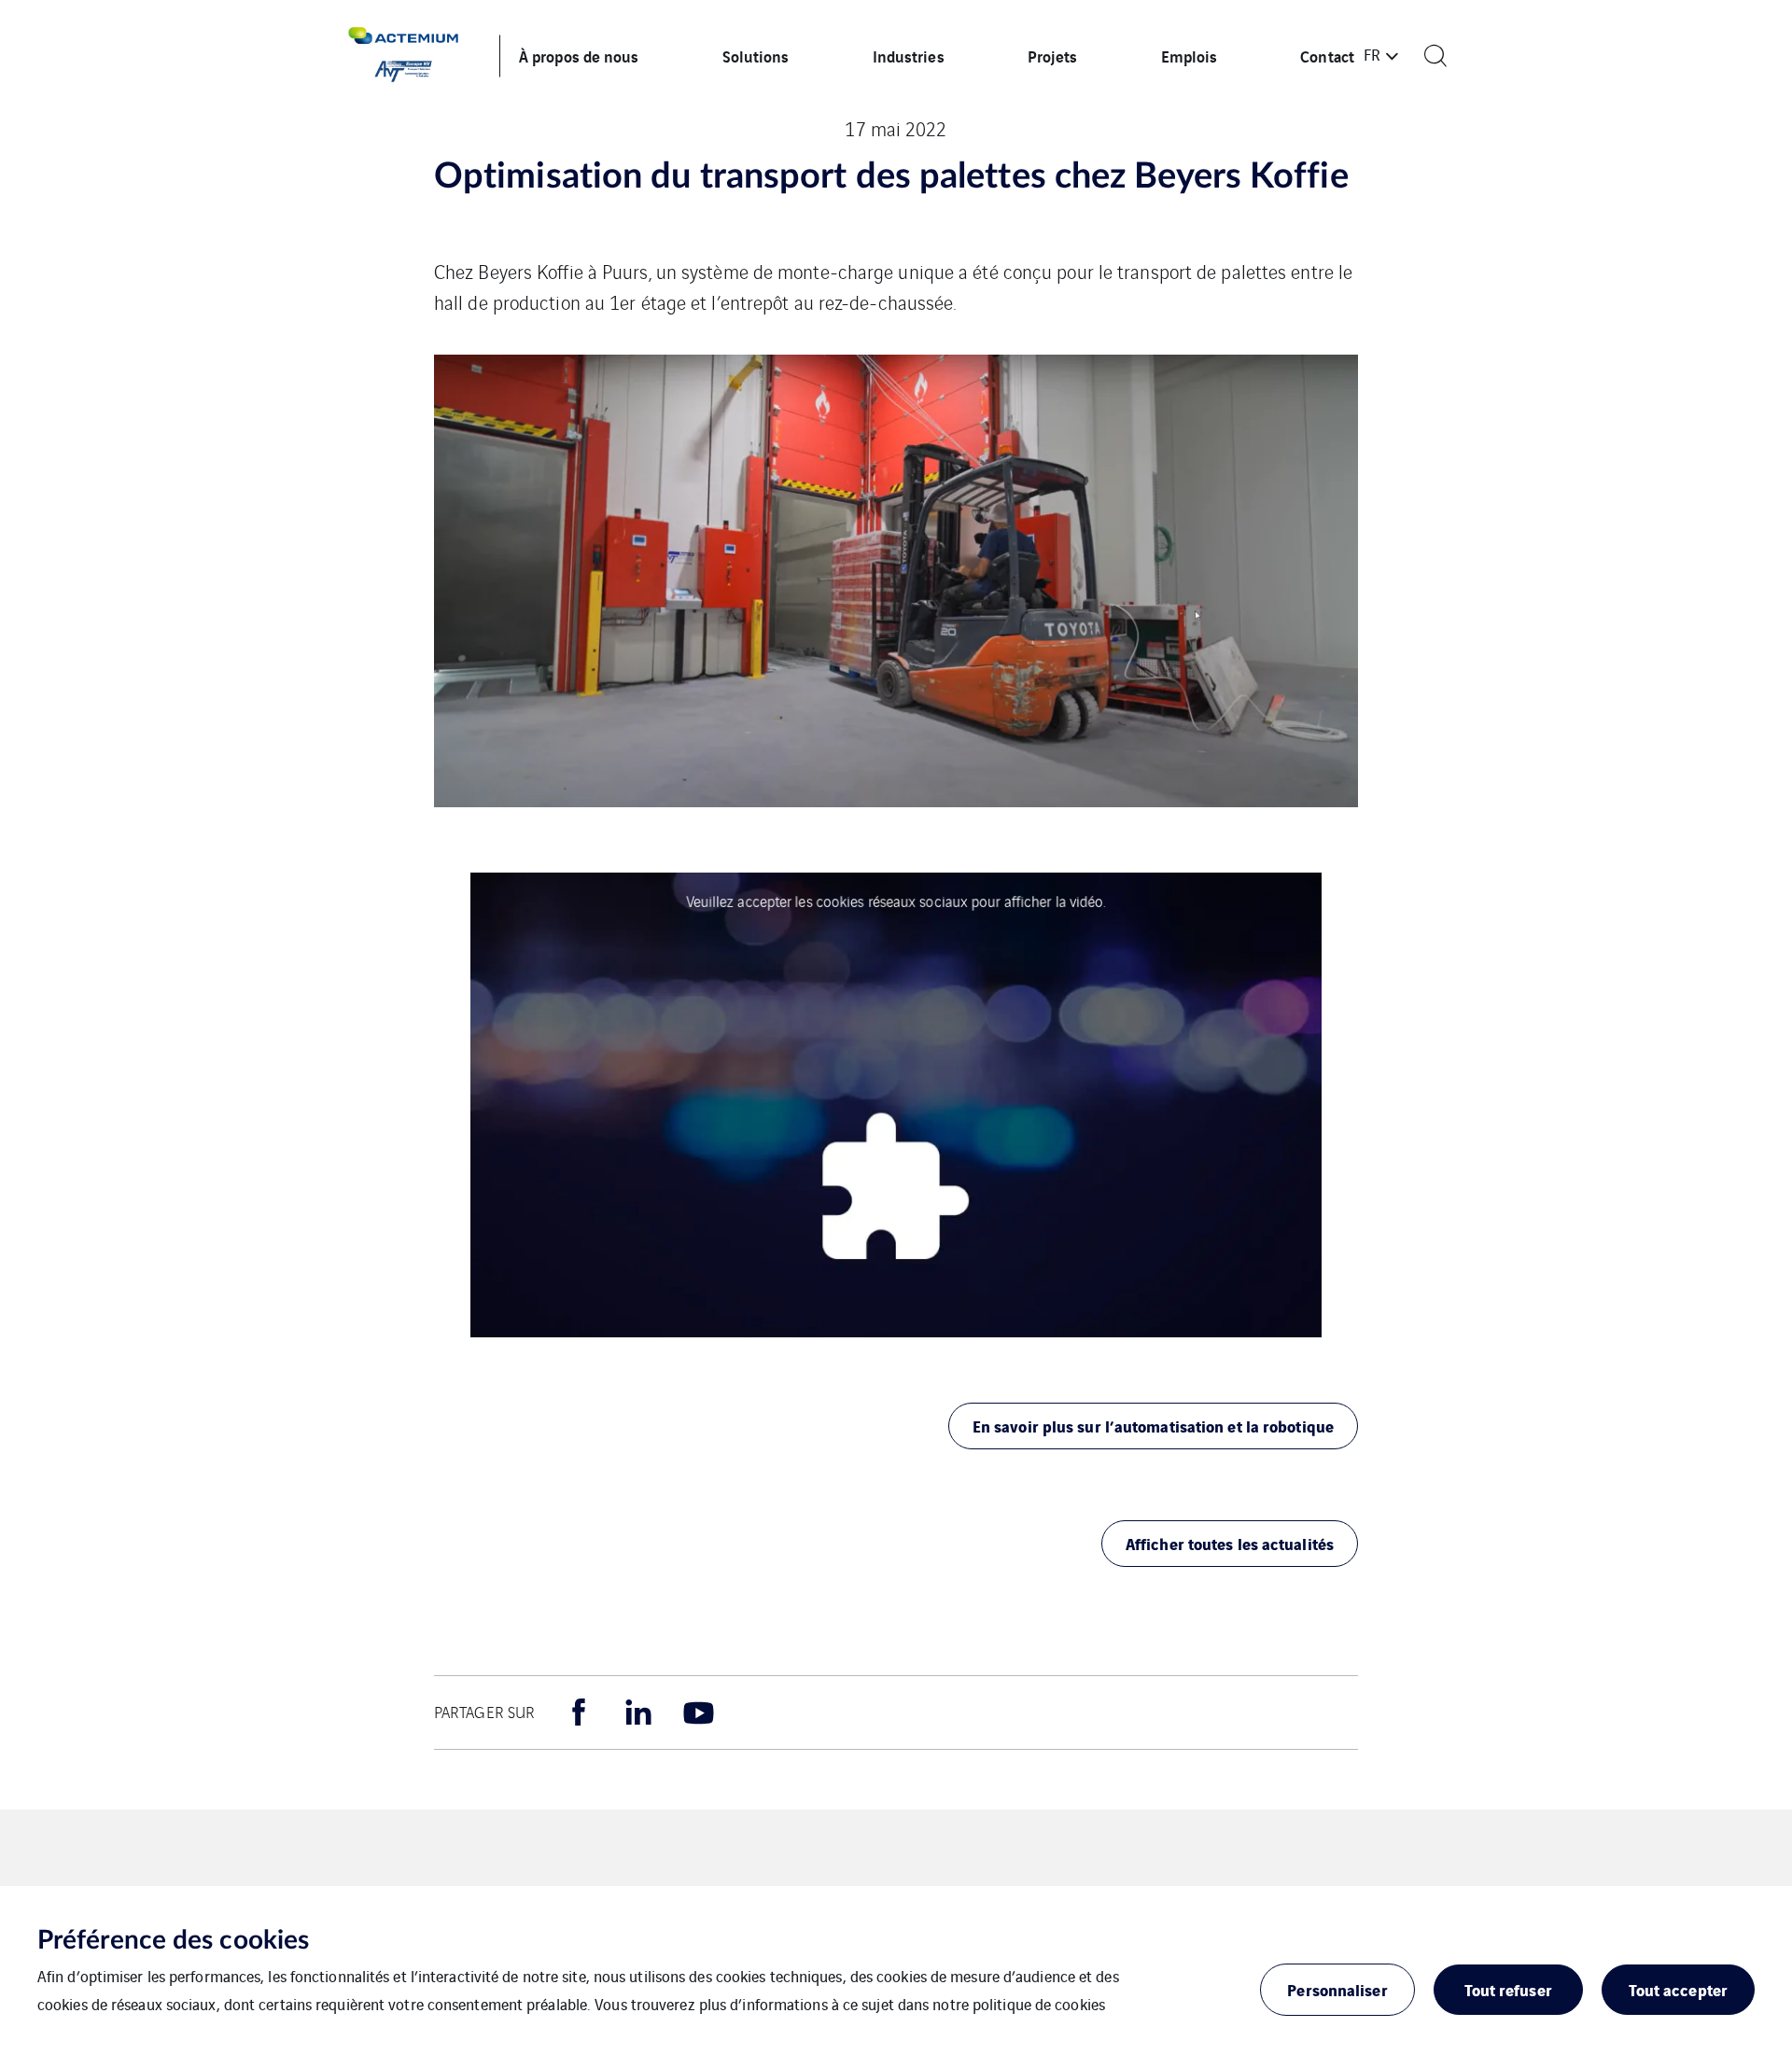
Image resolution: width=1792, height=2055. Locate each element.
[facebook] (579, 1712)
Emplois (1190, 56)
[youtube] (698, 1712)
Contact (1327, 56)
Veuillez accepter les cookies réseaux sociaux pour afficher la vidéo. (896, 900)
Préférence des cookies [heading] (173, 1940)
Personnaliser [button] (1337, 1989)
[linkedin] (638, 1712)
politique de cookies (1039, 2004)
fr (1372, 54)
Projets (1053, 56)
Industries (909, 56)
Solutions (756, 56)
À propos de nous (579, 56)
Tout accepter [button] (1678, 1989)
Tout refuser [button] (1508, 1989)
